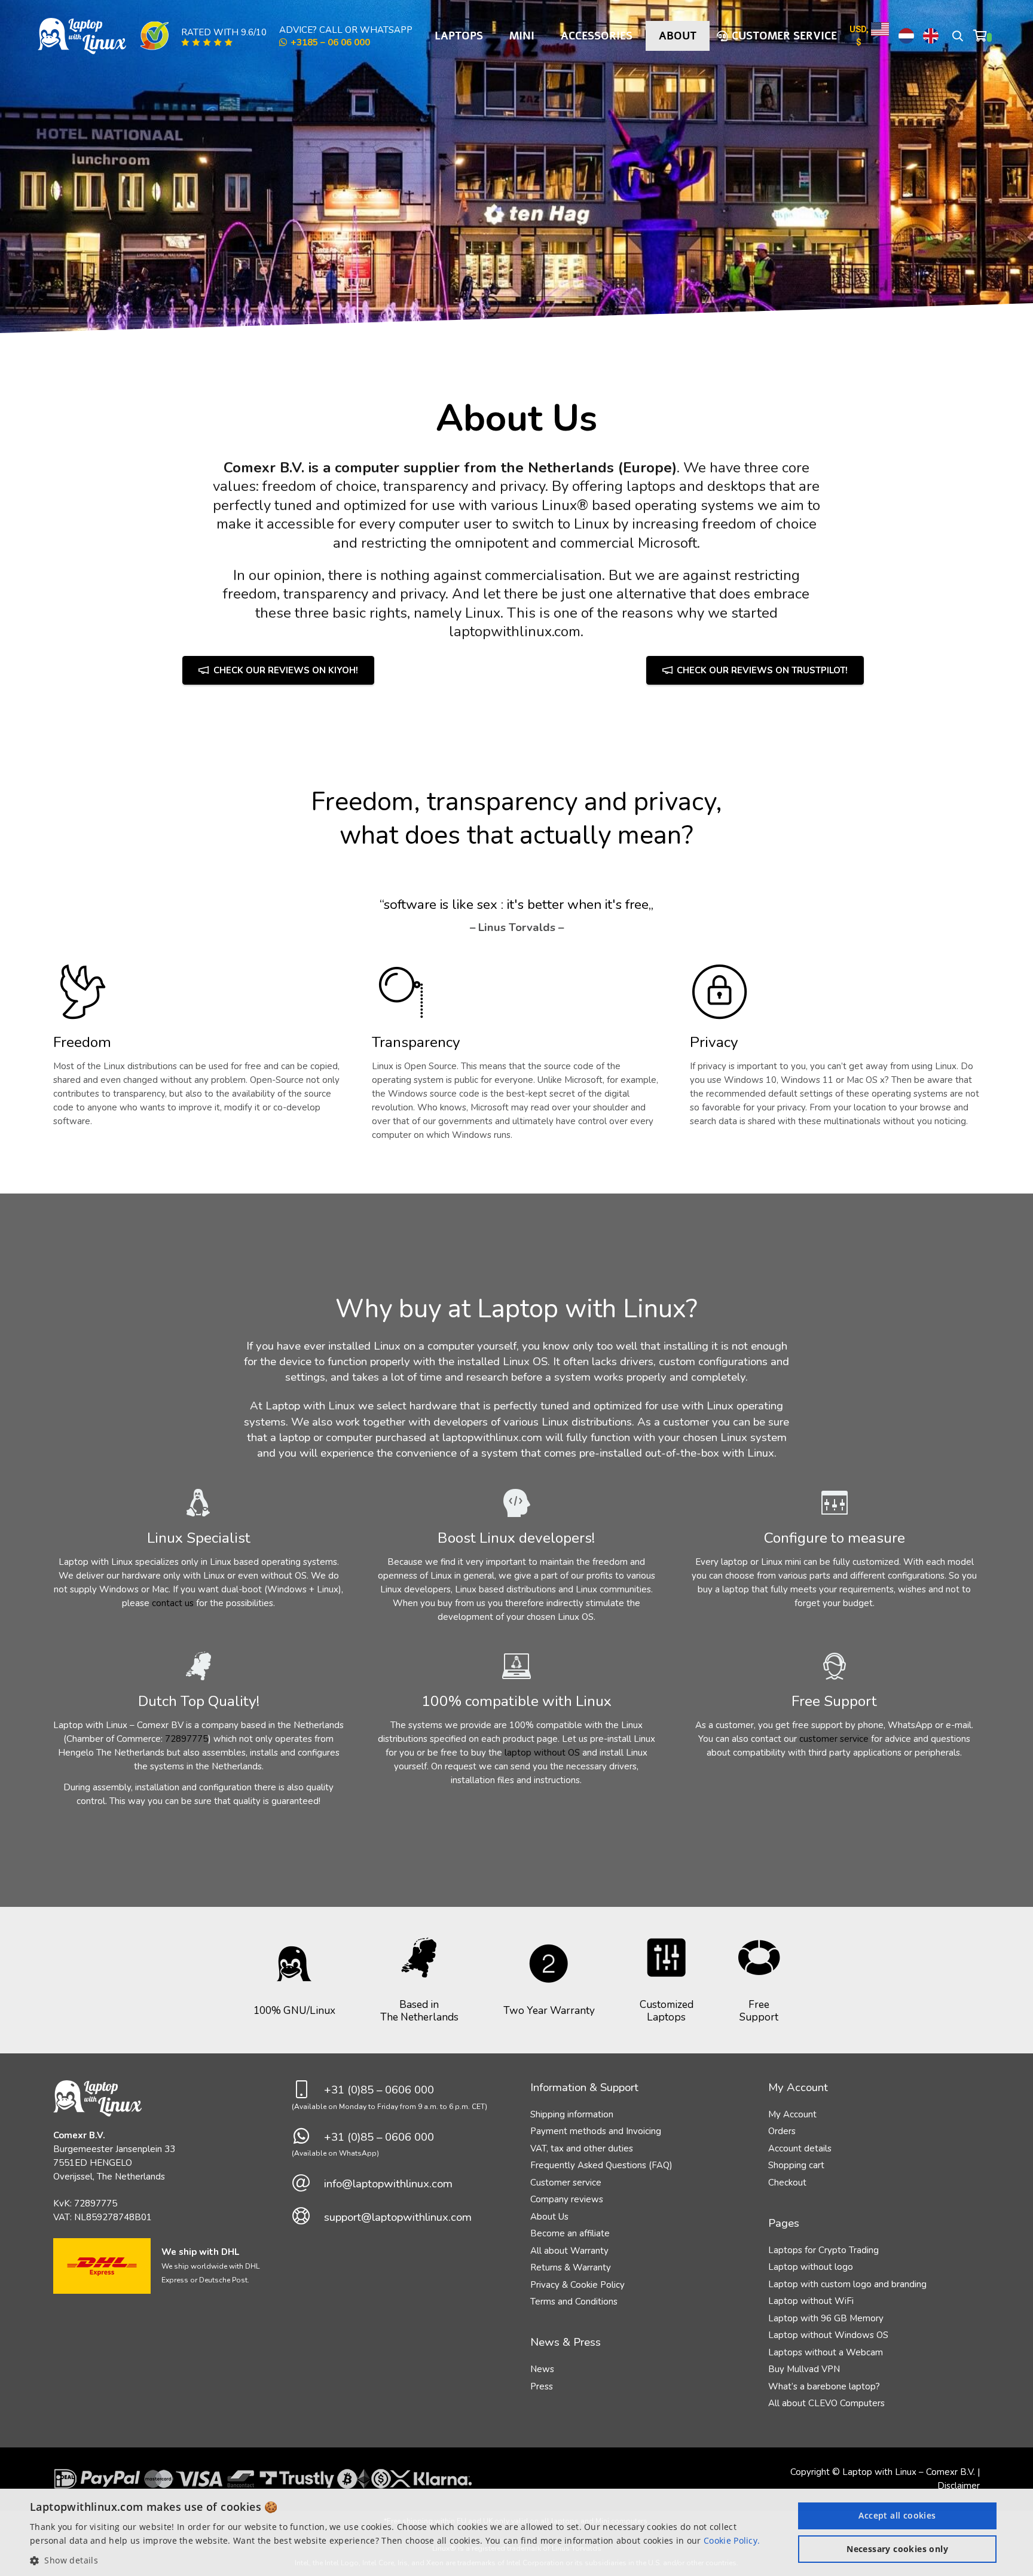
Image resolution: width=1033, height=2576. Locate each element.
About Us (549, 2217)
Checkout (787, 2183)
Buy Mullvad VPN (804, 2369)
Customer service (566, 2183)
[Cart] (983, 36)
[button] (958, 36)
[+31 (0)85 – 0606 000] (308, 2090)
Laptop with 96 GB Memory (826, 2318)
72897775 (187, 1739)
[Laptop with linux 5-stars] (207, 42)
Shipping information (572, 2114)
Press (542, 2386)
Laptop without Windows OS (828, 2335)
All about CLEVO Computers (826, 2403)
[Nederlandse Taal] (906, 36)
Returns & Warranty (571, 2267)
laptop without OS (542, 1753)
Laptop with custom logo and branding (847, 2284)
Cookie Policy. (732, 2540)
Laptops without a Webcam (826, 2352)
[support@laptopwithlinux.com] (308, 2217)
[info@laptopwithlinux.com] (308, 2184)
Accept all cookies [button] (897, 2515)
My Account (792, 2114)
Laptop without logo (811, 2267)
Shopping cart (796, 2165)
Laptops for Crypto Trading (823, 2250)
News (542, 2369)
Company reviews (567, 2199)
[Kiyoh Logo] (154, 36)
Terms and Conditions (574, 2302)
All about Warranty (569, 2251)
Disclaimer (959, 2486)
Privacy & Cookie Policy (577, 2285)
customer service (834, 1739)
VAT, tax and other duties (582, 2148)
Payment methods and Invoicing (596, 2131)
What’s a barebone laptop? (824, 2386)
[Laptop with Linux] (82, 36)
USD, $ (859, 36)
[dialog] (516, 2532)
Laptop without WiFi (811, 2301)
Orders (782, 2131)
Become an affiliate (570, 2233)
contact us (173, 1603)
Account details (800, 2148)
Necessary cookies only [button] (897, 2549)
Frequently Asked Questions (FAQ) (601, 2165)
